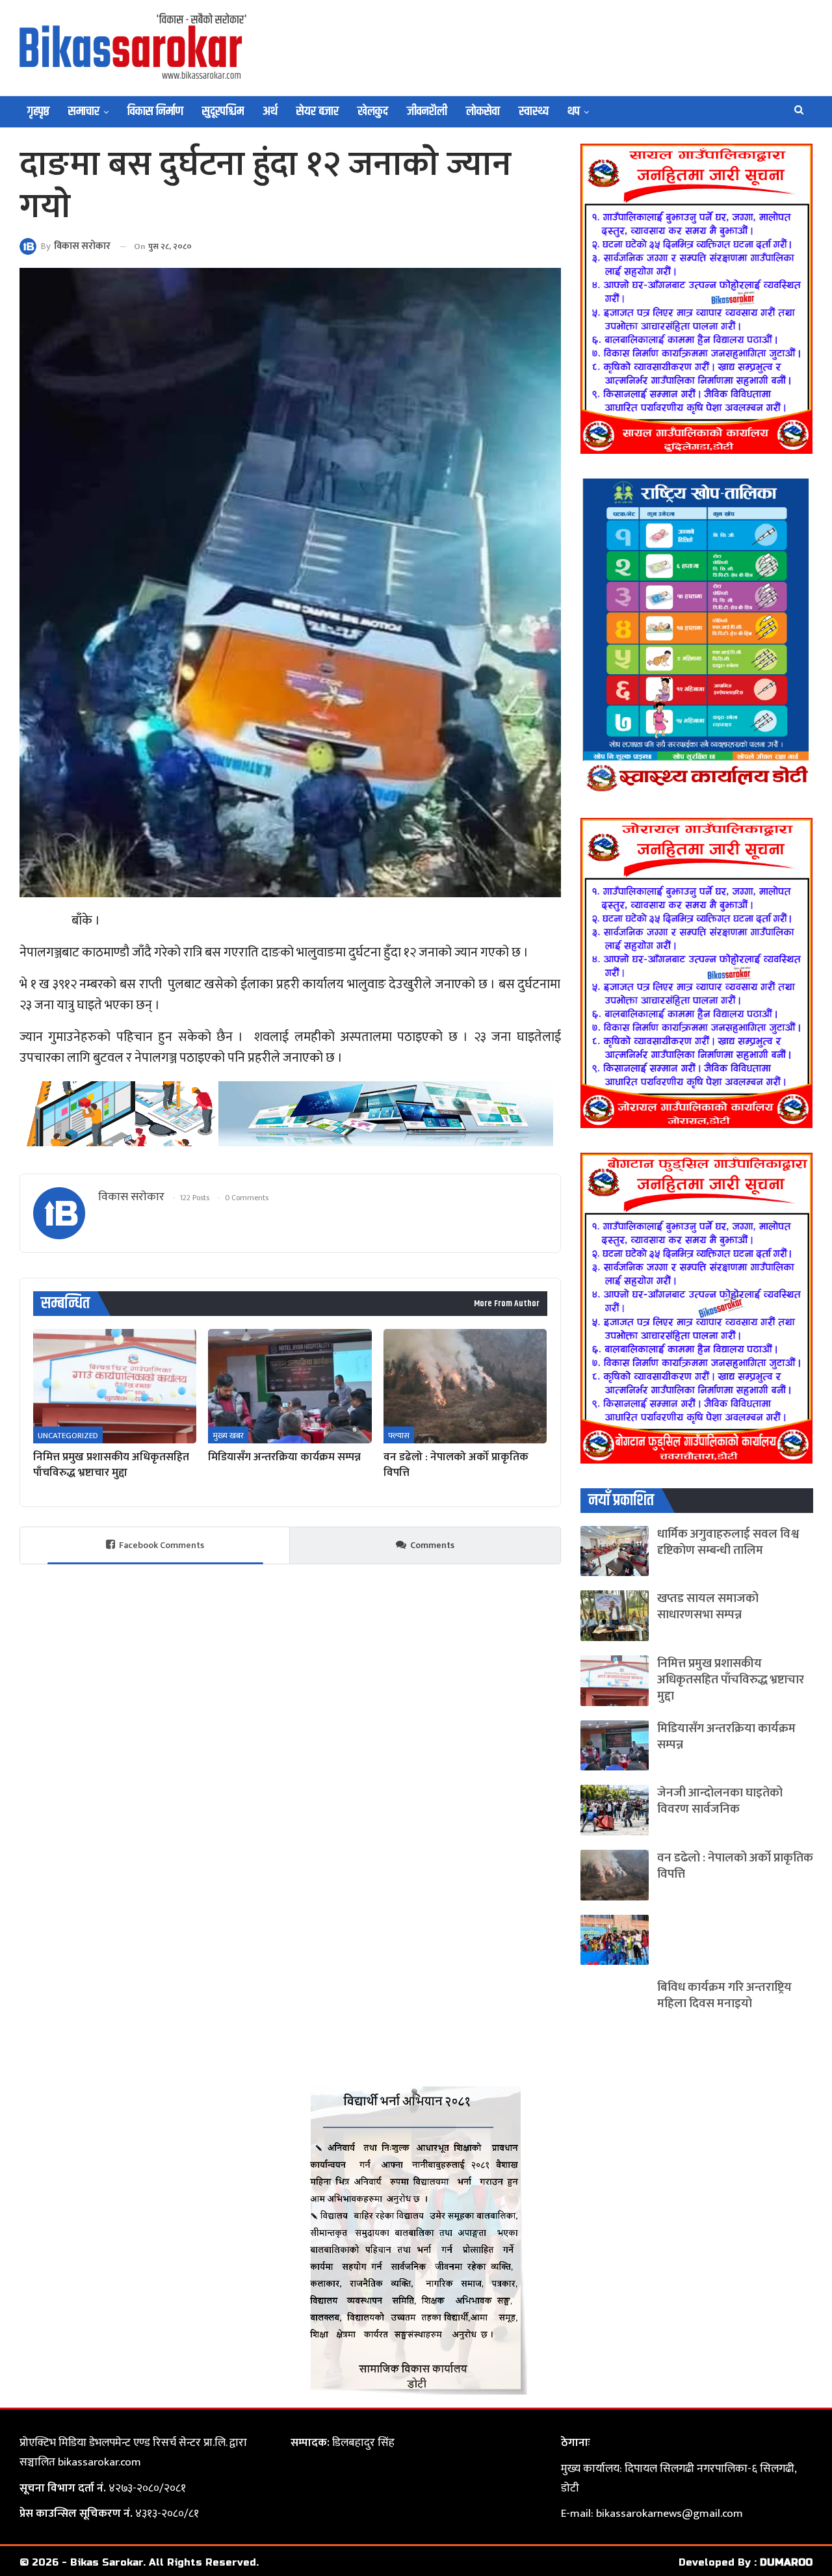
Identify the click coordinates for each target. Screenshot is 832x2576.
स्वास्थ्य (534, 112)
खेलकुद (373, 112)
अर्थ (270, 112)
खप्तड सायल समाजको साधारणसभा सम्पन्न (708, 1607)
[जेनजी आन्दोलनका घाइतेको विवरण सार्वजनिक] (615, 1810)
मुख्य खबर (228, 1436)
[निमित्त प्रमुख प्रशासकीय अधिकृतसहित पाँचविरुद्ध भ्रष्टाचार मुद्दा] (115, 1386)
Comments (432, 1545)
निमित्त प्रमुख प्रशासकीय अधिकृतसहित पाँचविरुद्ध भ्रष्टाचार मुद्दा (731, 1680)
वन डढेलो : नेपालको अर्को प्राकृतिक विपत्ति (735, 1866)
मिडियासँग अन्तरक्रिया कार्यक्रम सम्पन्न (726, 1737)
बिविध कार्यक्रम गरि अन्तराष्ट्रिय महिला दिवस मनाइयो (724, 1995)
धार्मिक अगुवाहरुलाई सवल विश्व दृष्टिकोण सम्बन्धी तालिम (728, 1542)
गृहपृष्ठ (38, 112)
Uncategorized (68, 1436)
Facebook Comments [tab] (162, 1545)
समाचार (84, 112)
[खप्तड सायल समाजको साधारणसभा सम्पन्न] (615, 1616)
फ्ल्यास (399, 1436)
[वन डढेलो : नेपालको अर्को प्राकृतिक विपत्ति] (465, 1386)
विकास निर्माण (155, 112)
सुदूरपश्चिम (223, 112)
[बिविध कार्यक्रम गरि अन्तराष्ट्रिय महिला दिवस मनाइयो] (615, 2004)
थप (574, 112)
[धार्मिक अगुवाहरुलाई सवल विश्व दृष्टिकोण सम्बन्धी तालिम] (615, 1551)
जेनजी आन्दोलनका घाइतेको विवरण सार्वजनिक (720, 1801)
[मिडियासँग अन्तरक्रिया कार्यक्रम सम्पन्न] (290, 1386)
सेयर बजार (318, 112)
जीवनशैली (427, 112)
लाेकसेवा (483, 112)
